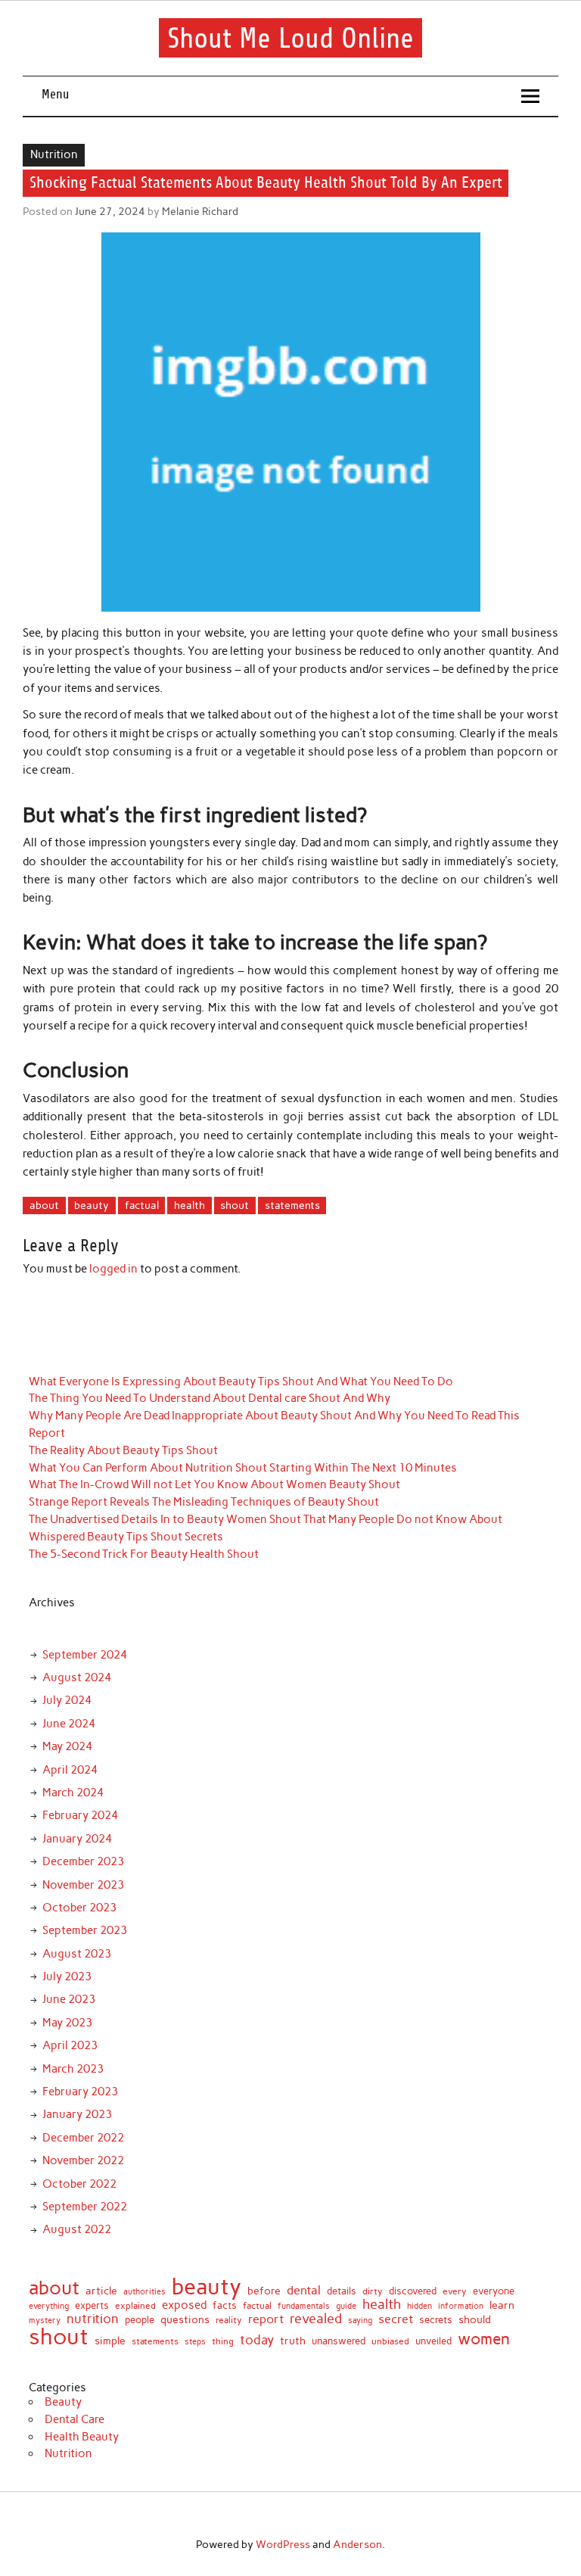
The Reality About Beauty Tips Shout (123, 1450)
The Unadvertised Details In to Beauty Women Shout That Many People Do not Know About (266, 1519)
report (266, 2319)
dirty (373, 2292)
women (484, 2339)
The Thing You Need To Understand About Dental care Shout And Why (210, 1398)
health (190, 1205)
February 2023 (80, 2092)
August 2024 (77, 1677)
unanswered (339, 2341)
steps (195, 2342)
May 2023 (67, 2023)
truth (293, 2341)
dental (304, 2290)
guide (346, 2306)
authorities (144, 2293)
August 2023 (77, 1954)
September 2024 (85, 1655)
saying (360, 2321)
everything (49, 2306)
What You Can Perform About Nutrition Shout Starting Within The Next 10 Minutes (243, 1468)
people (140, 2320)
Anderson (357, 2544)
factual (142, 1205)
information (461, 2306)
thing (223, 2342)
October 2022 (79, 2184)
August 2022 (77, 2229)
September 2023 (85, 1930)
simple (110, 2341)
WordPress (283, 2544)
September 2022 (85, 2207)
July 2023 (67, 1976)
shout (235, 1205)
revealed (316, 2319)
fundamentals (304, 2306)
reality (229, 2321)
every (455, 2292)
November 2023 (83, 1885)
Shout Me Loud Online (290, 38)
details (342, 2291)
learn (502, 2306)
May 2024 (67, 1746)
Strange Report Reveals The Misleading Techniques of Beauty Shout (204, 1502)
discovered (413, 2291)
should (475, 2320)
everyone (494, 2292)
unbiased (390, 2342)
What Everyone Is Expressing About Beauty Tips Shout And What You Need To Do (241, 1381)
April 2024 (70, 1770)
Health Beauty (82, 2437)
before (264, 2291)
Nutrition (54, 154)
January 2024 (77, 1839)
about (44, 1205)
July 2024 (67, 1700)
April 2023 (70, 2045)
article (101, 2291)
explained (135, 2307)
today (257, 2340)
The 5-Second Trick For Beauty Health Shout (144, 1554)
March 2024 (73, 1793)
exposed (184, 2305)
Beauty (63, 2402)
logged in (113, 1269)
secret (396, 2319)
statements (292, 1205)
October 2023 (79, 1908)
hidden (419, 2306)
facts (225, 2305)
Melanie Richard (200, 211)
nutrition (93, 2319)
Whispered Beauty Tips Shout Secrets (126, 1537)
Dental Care (75, 2419)
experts (92, 2305)
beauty (92, 1205)
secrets (436, 2321)
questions (185, 2319)
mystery (45, 2321)
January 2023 (77, 2114)
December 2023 (83, 1861)
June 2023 (69, 1999)
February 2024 (80, 1815)
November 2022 (83, 2160)
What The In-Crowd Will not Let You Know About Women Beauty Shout (214, 1484)
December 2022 (83, 2138)
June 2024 (69, 1724)
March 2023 (73, 2069)
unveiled (433, 2341)
